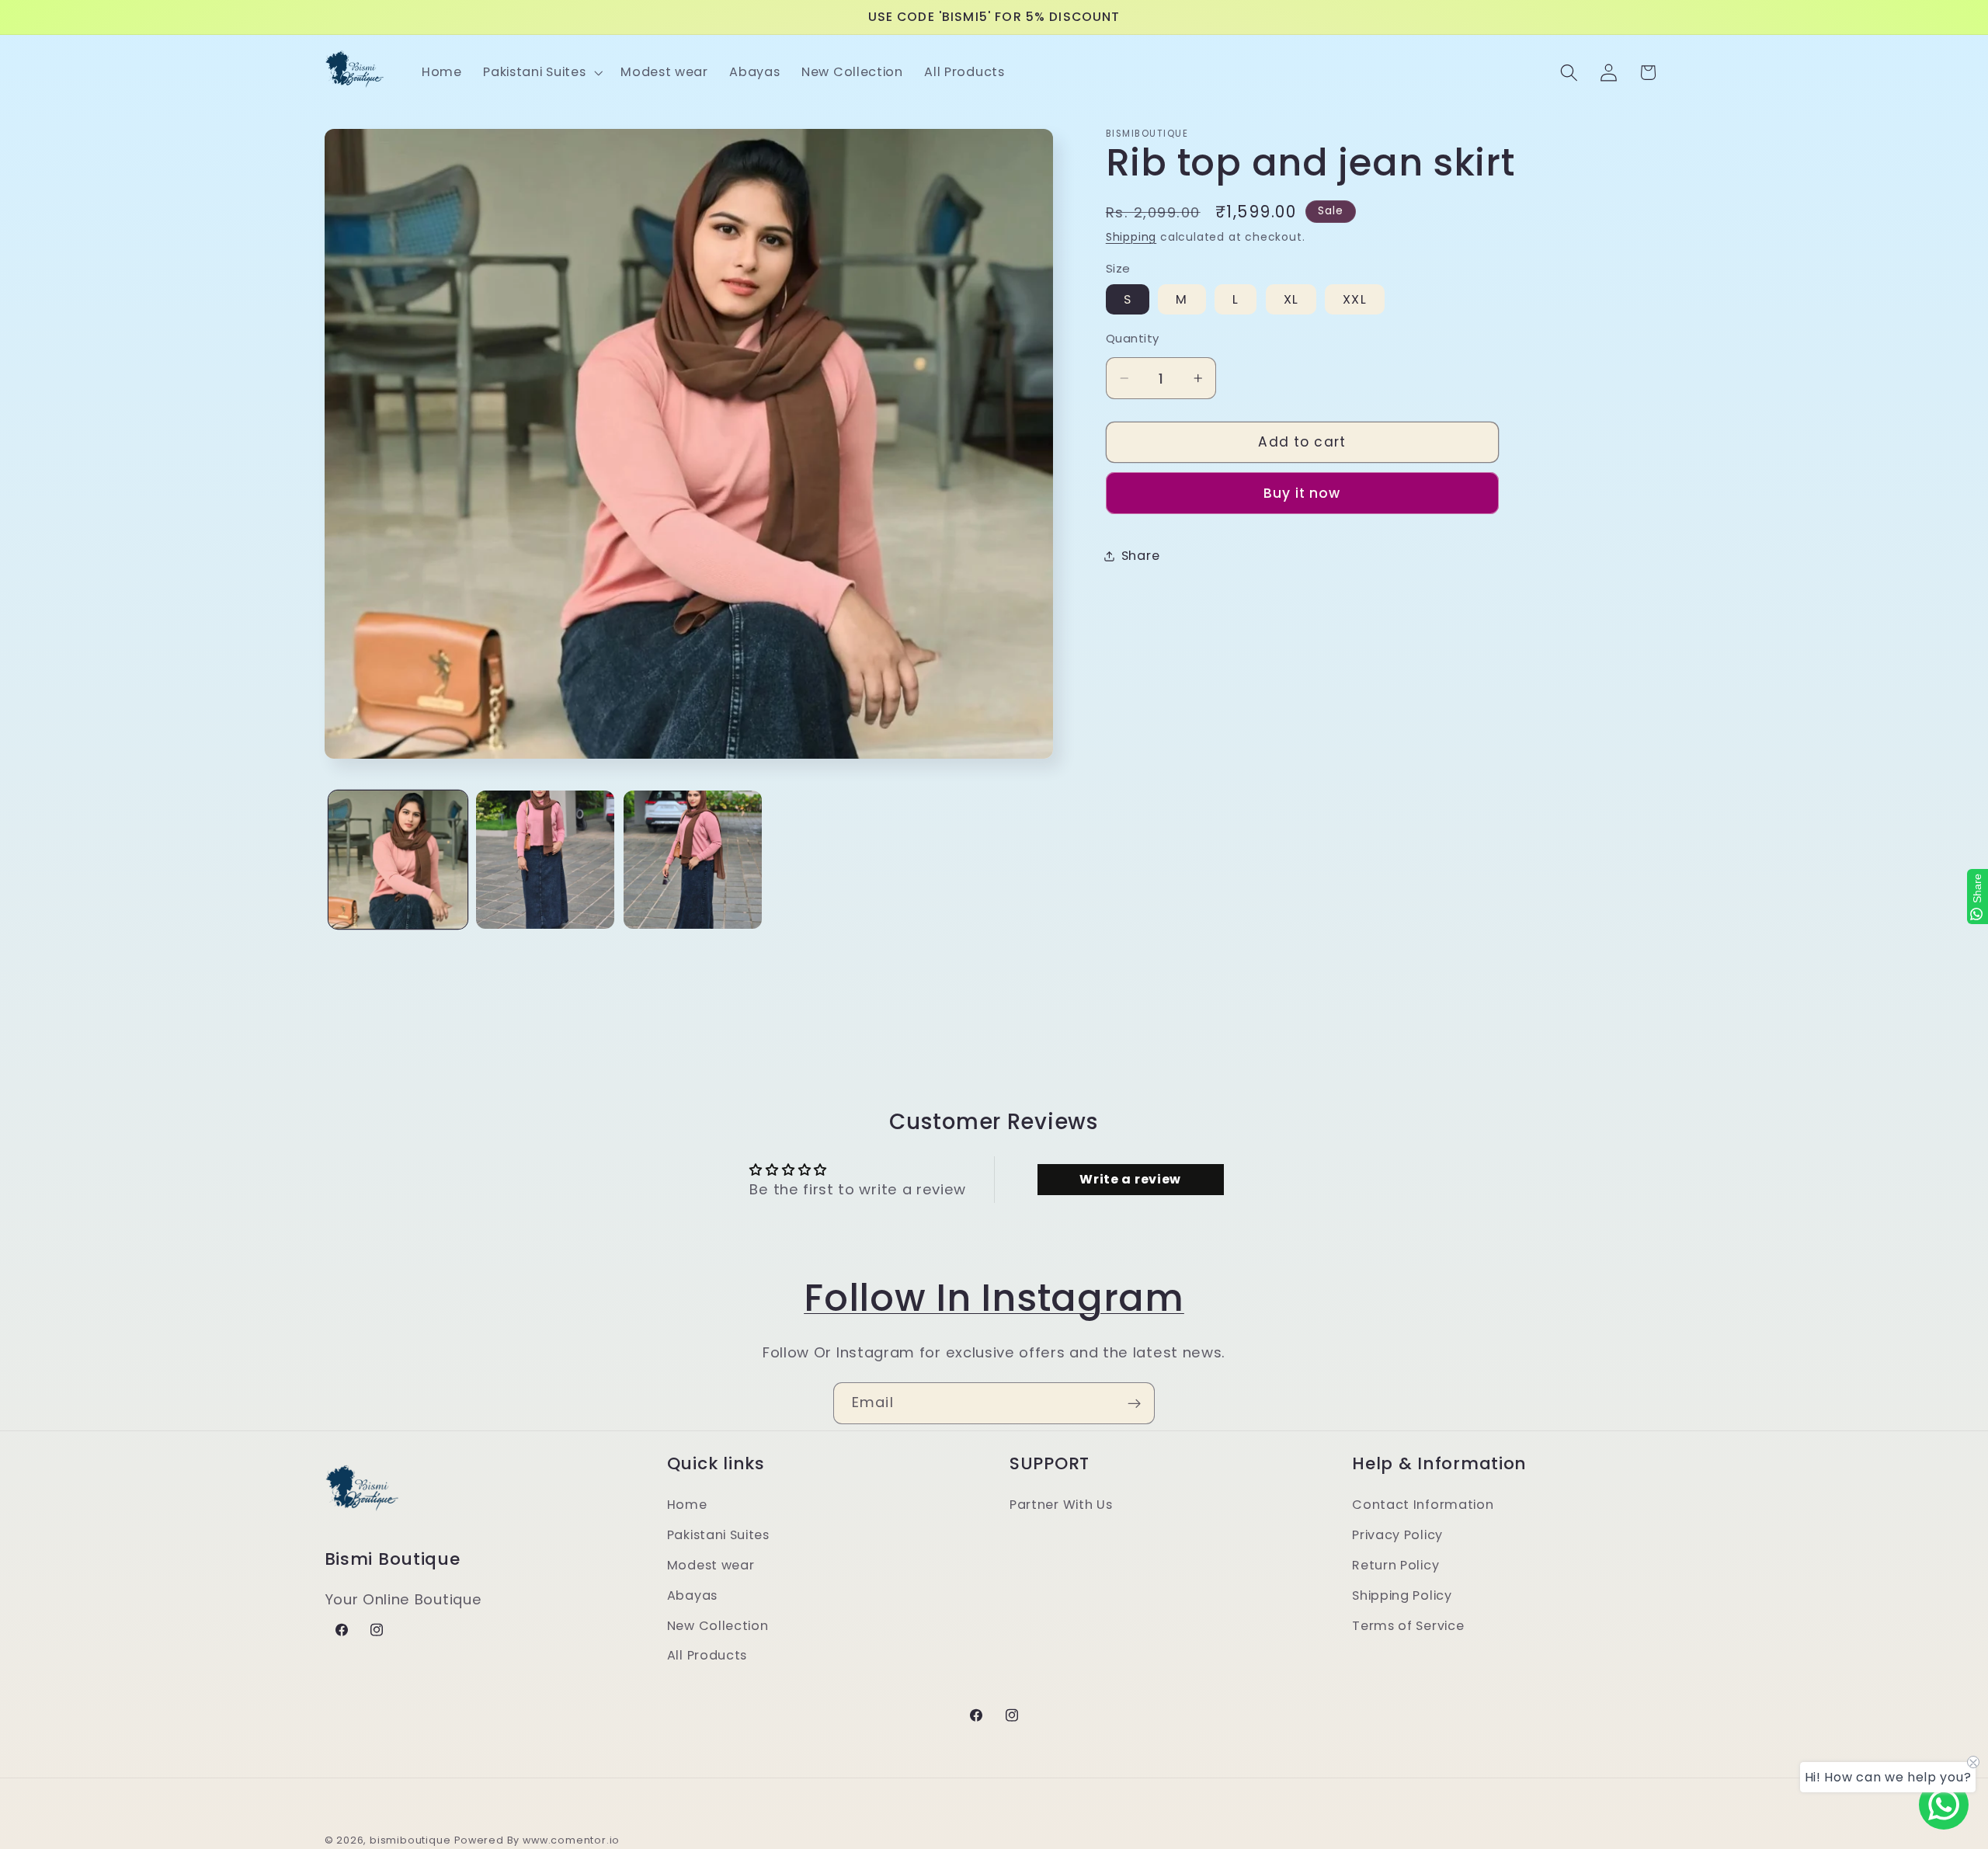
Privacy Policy (1397, 1535)
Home (687, 1505)
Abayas (692, 1595)
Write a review (1130, 1179)
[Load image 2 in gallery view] (545, 860)
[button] (541, 72)
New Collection (718, 1626)
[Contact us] (1944, 1805)
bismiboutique (410, 1840)
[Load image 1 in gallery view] (398, 860)
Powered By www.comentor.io (537, 1840)
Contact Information (1423, 1505)
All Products (707, 1656)
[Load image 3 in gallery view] (693, 860)
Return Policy (1395, 1565)
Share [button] (1140, 556)
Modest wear (711, 1565)
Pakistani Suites (718, 1535)
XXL (1354, 299)
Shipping (1131, 237)
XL (1291, 299)
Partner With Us (1061, 1505)
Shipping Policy (1402, 1595)
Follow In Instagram (994, 1298)
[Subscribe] (1134, 1403)
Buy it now (1302, 493)
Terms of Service (1408, 1626)
